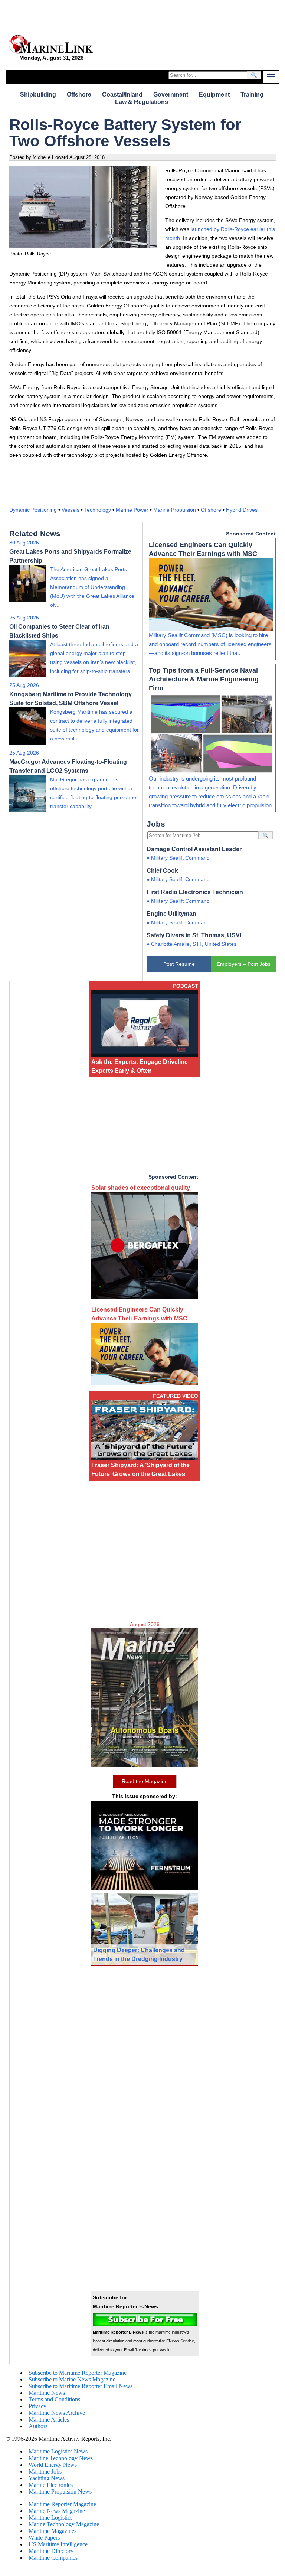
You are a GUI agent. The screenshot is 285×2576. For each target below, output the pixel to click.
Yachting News (47, 2478)
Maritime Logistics (50, 2518)
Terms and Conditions (54, 2399)
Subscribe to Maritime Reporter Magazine (78, 2373)
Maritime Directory (51, 2551)
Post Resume (179, 964)
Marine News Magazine (57, 2511)
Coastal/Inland (122, 95)
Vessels (71, 510)
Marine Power (132, 510)
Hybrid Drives (242, 510)
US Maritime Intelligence (58, 2544)
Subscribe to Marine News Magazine (72, 2379)
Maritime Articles (49, 2419)
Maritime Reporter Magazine (62, 2504)
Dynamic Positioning (33, 510)
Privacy (37, 2406)
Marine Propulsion (175, 510)
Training (252, 95)
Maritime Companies (53, 2558)
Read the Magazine (145, 1781)
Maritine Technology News (61, 2458)
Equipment (214, 95)
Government (171, 95)
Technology (98, 510)
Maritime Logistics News (58, 2451)
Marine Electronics (51, 2485)
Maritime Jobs (45, 2471)
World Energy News (53, 2465)
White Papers (44, 2538)
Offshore (79, 95)
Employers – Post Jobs (244, 964)
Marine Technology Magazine (64, 2524)
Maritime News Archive (57, 2413)
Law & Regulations (142, 102)
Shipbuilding (38, 95)
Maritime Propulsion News (60, 2492)
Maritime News (47, 2393)
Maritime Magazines (53, 2531)
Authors (38, 2426)
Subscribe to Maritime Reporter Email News (81, 2386)
